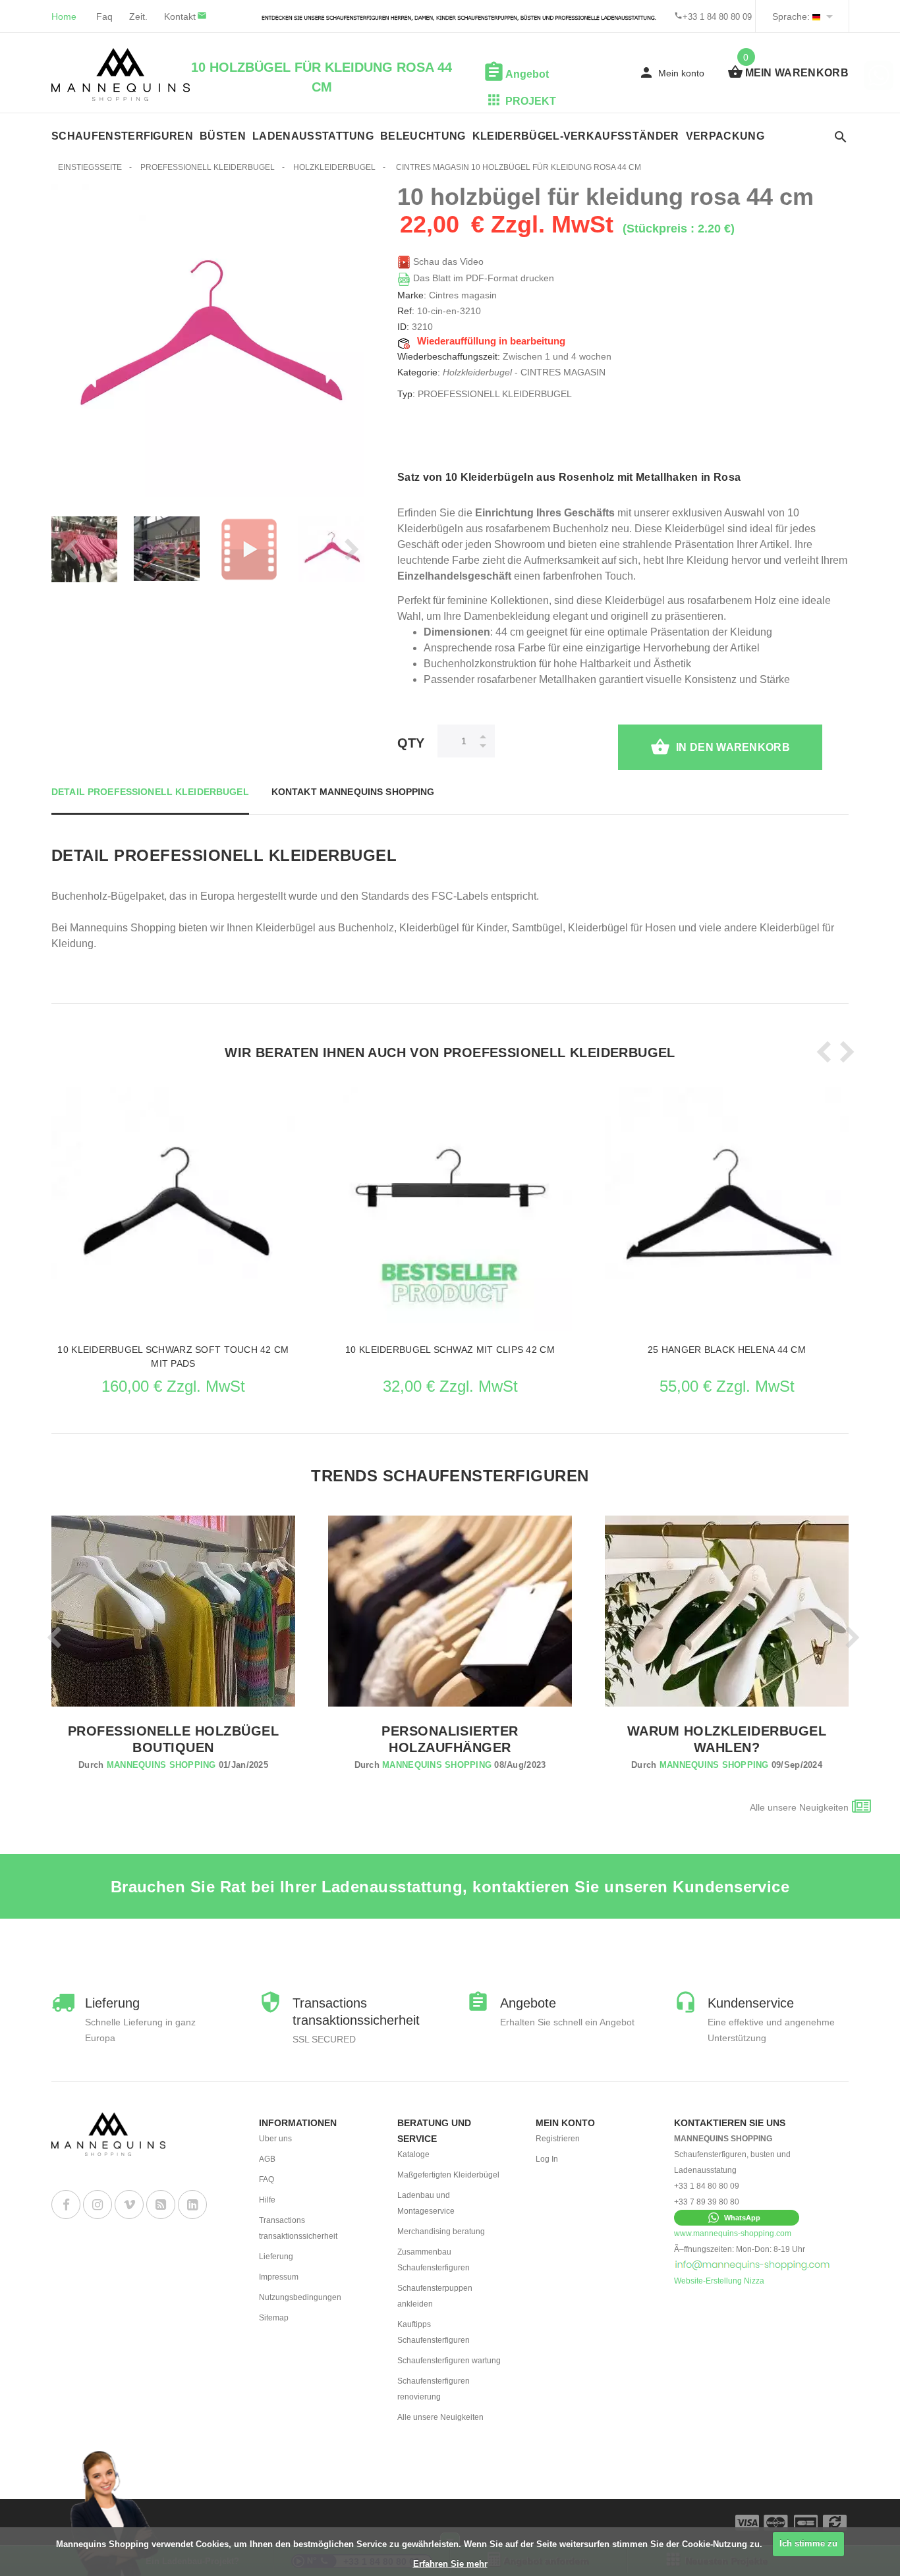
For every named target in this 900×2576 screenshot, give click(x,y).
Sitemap (274, 2318)
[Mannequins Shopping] (121, 74)
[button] (737, 2218)
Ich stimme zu (808, 2543)
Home (64, 16)
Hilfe (267, 2200)
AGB (267, 2159)
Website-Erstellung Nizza (719, 2281)
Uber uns (275, 2139)
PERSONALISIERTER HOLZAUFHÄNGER (450, 1739)
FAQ (267, 2179)
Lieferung (276, 2257)
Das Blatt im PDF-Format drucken (482, 278)
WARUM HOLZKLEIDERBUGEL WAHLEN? (727, 1739)
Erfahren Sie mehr (450, 2564)
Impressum (279, 2277)
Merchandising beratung (441, 2232)
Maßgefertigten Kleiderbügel (448, 2175)
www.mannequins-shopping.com (733, 2233)
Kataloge (413, 2154)
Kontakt (180, 16)
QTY (411, 743)
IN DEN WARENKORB (733, 747)
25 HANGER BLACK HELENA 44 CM (727, 1350)
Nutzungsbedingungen (300, 2297)
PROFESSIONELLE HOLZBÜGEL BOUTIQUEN (174, 1739)
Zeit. (138, 16)
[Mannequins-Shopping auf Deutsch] (816, 16)
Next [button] (348, 549)
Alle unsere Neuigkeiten (799, 1807)
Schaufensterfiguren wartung (449, 2361)
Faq (104, 16)
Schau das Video (447, 261)
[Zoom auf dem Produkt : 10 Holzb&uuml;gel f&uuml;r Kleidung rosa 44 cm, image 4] (167, 549)
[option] (167, 549)
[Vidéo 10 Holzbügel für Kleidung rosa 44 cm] (249, 549)
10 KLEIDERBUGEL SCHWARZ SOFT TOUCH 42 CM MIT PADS (173, 1357)
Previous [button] (68, 549)
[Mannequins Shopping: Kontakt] (753, 2265)
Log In (547, 2159)
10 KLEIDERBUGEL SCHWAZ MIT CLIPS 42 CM (450, 1350)
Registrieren (558, 2139)
